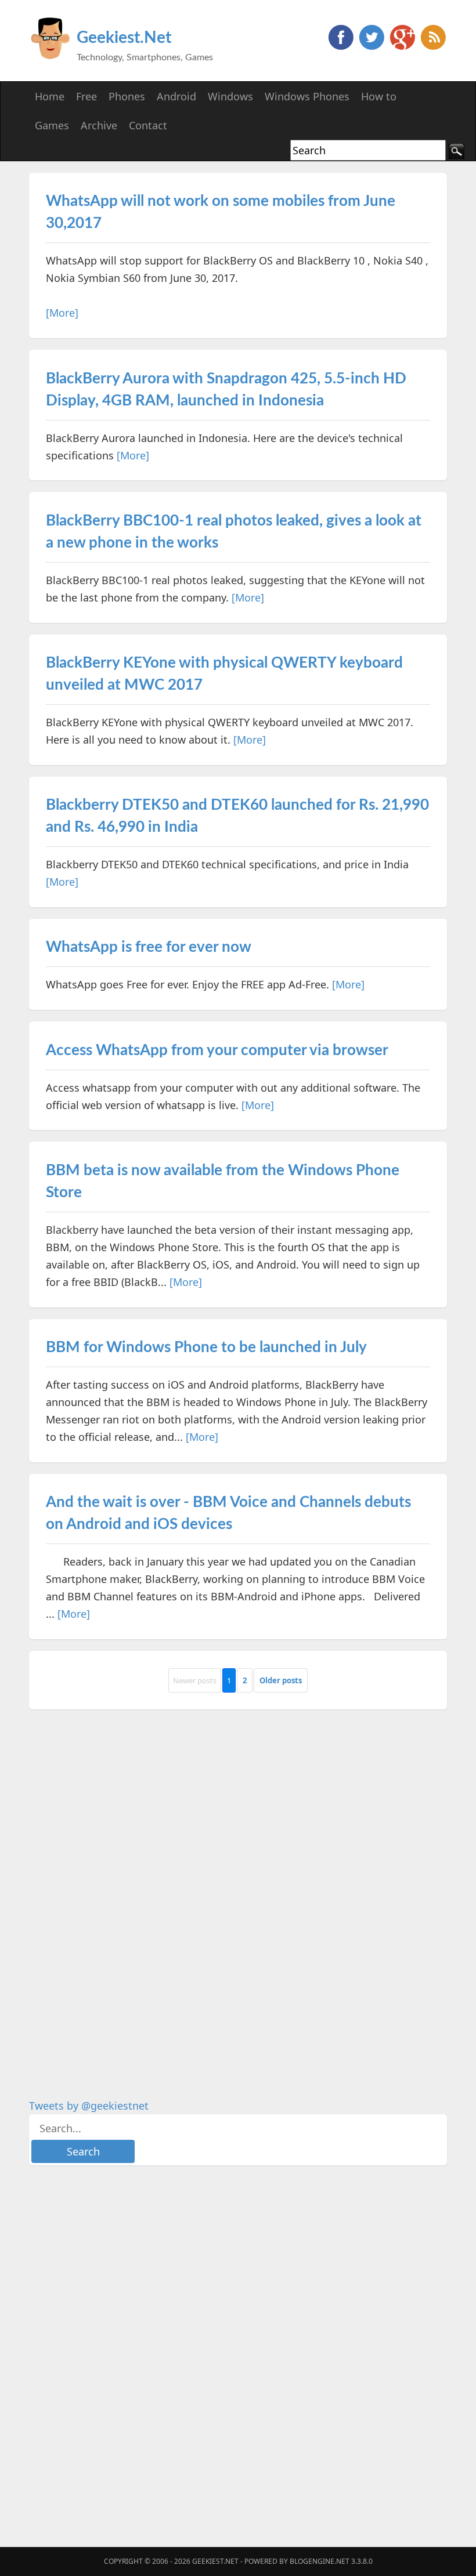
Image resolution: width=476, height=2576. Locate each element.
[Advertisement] (116, 1895)
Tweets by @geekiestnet (89, 2106)
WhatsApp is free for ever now (149, 947)
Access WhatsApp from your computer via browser (217, 1050)
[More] (62, 313)
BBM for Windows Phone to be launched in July (206, 1347)
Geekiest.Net (124, 38)
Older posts (281, 1680)
